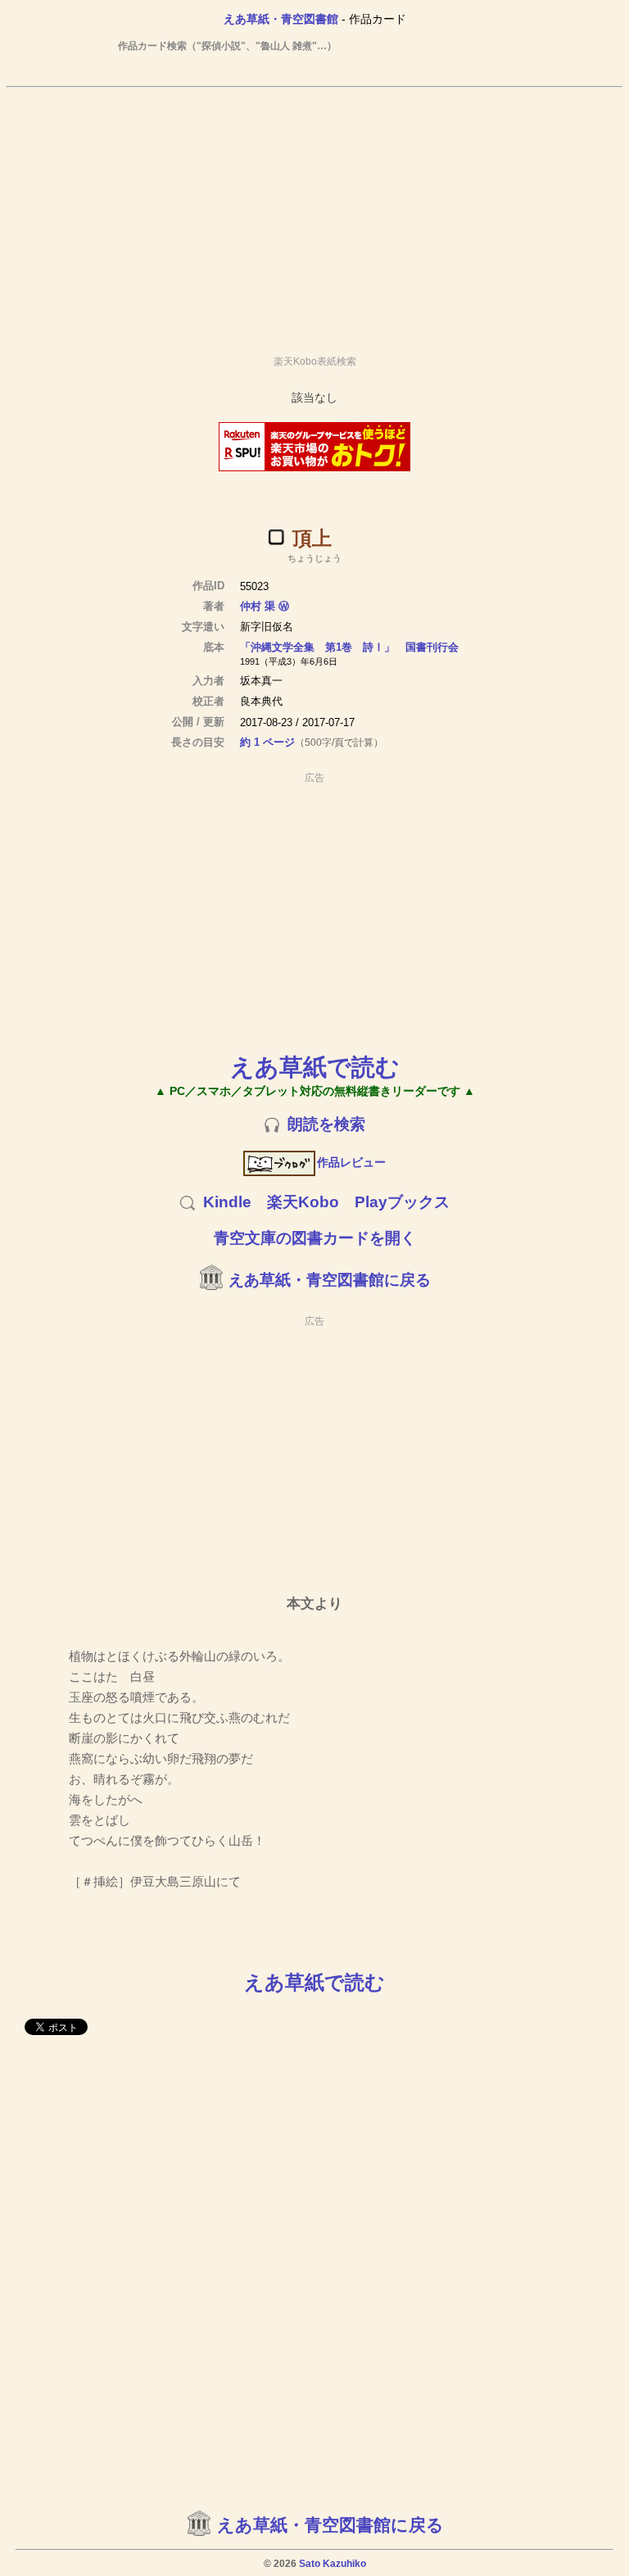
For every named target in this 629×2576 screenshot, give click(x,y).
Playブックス (402, 1202)
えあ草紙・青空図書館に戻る (330, 1280)
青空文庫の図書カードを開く (315, 1238)
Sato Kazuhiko (333, 2564)
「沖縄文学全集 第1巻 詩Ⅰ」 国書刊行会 (349, 647)
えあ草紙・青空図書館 (281, 19)
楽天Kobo (303, 1202)
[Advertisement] (314, 214)
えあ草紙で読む (315, 1067)
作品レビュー (351, 1162)
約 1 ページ (267, 742)
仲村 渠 (258, 606)
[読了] (276, 537)
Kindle (227, 1202)
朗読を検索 (326, 1124)
